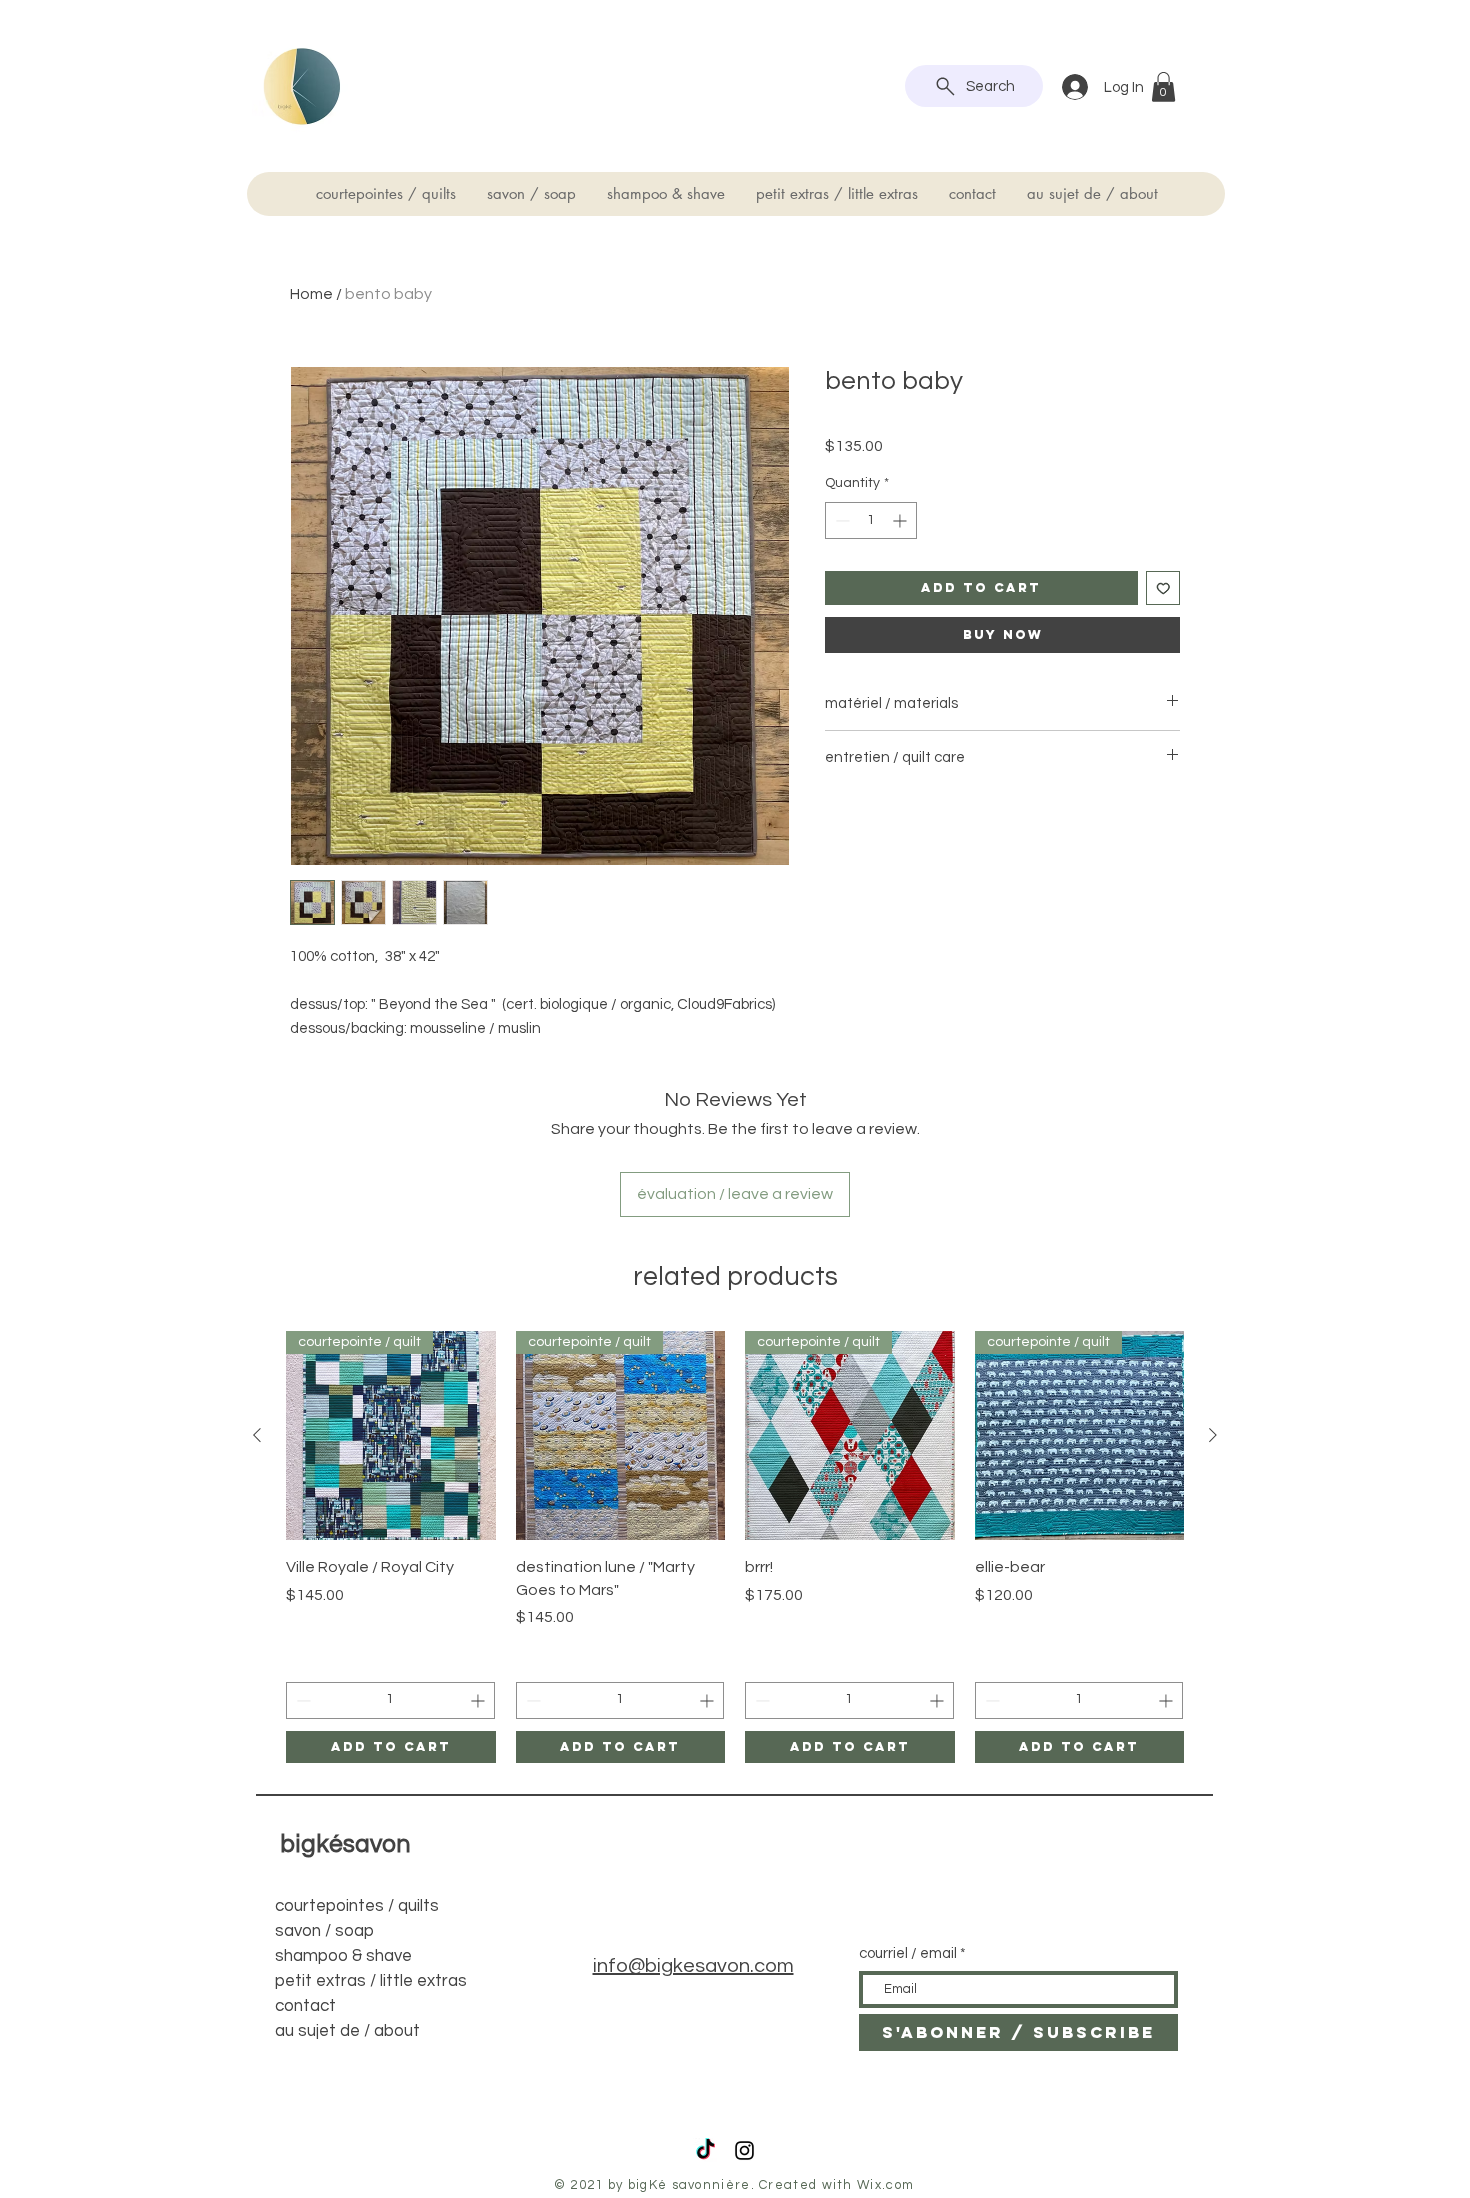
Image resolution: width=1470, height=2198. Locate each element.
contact (305, 2006)
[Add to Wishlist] (1163, 588)
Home (311, 294)
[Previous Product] (257, 1435)
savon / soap (324, 1931)
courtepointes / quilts (357, 1906)
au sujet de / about (347, 2031)
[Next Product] (1213, 1435)
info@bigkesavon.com (693, 1966)
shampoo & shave (343, 1956)
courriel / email (908, 1953)
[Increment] (901, 520)
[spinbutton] (871, 520)
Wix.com (885, 2185)
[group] (735, 1547)
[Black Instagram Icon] (744, 2150)
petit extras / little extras (371, 1981)
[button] (1163, 87)
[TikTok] (705, 2150)
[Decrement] (840, 520)
